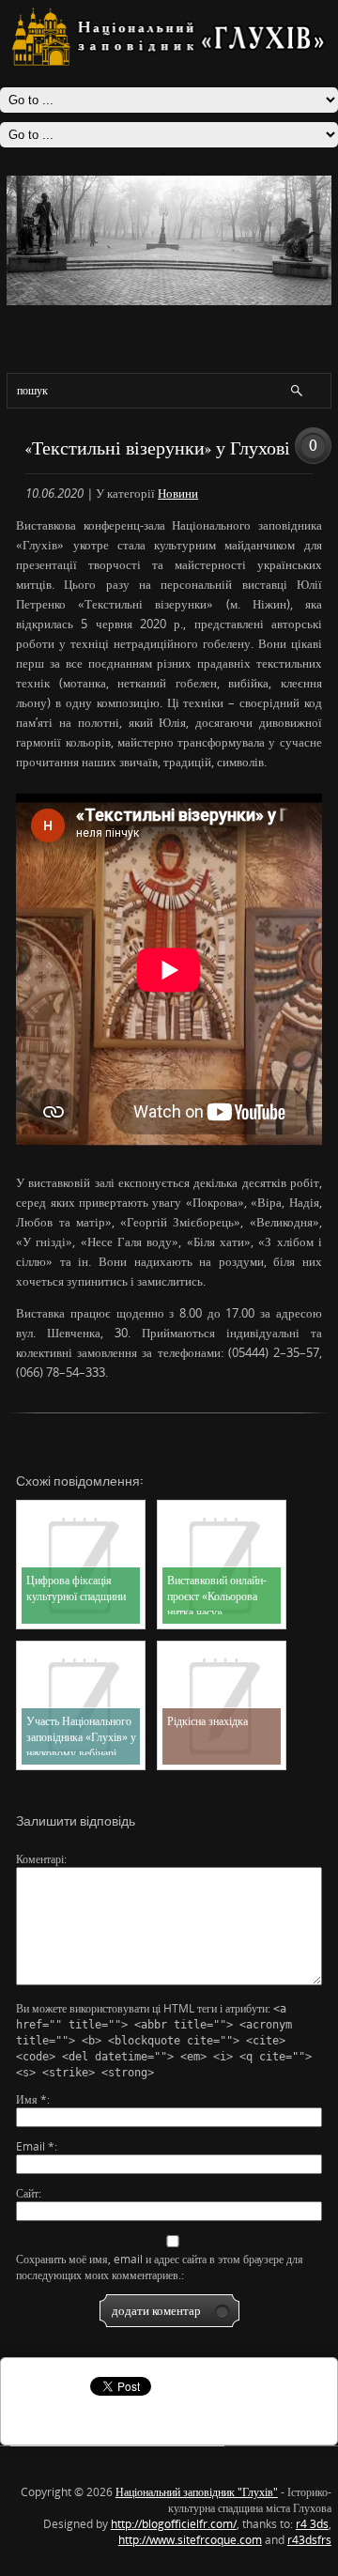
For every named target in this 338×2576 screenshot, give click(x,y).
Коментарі (40, 1859)
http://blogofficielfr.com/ (174, 2524)
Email (35, 2146)
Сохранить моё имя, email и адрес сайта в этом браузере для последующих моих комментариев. (160, 2267)
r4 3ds (312, 2524)
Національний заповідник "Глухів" (197, 2492)
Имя (31, 2099)
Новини (178, 493)
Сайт (27, 2193)
